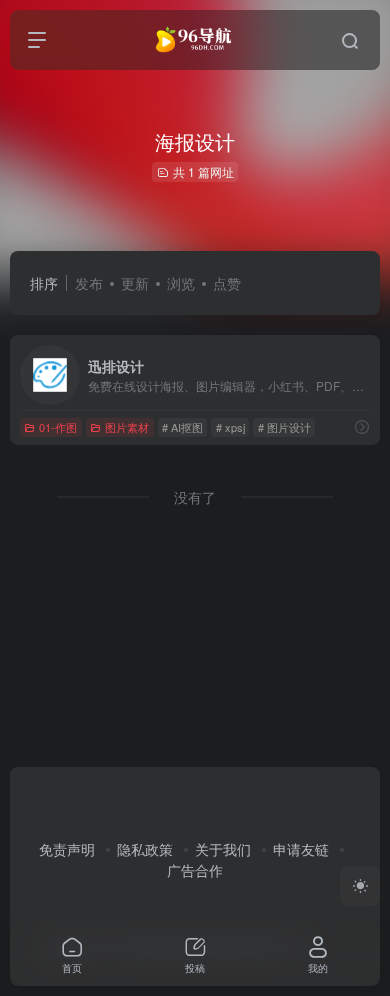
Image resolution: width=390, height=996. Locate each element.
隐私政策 (145, 849)
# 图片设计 (284, 427)
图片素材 (127, 427)
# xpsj (230, 427)
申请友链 (301, 849)
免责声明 (67, 849)
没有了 (195, 497)
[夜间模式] (360, 886)
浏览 (181, 283)
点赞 (227, 283)
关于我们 (223, 849)
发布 (89, 283)
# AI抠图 (182, 427)
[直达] (362, 426)
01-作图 (58, 427)
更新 (135, 283)
